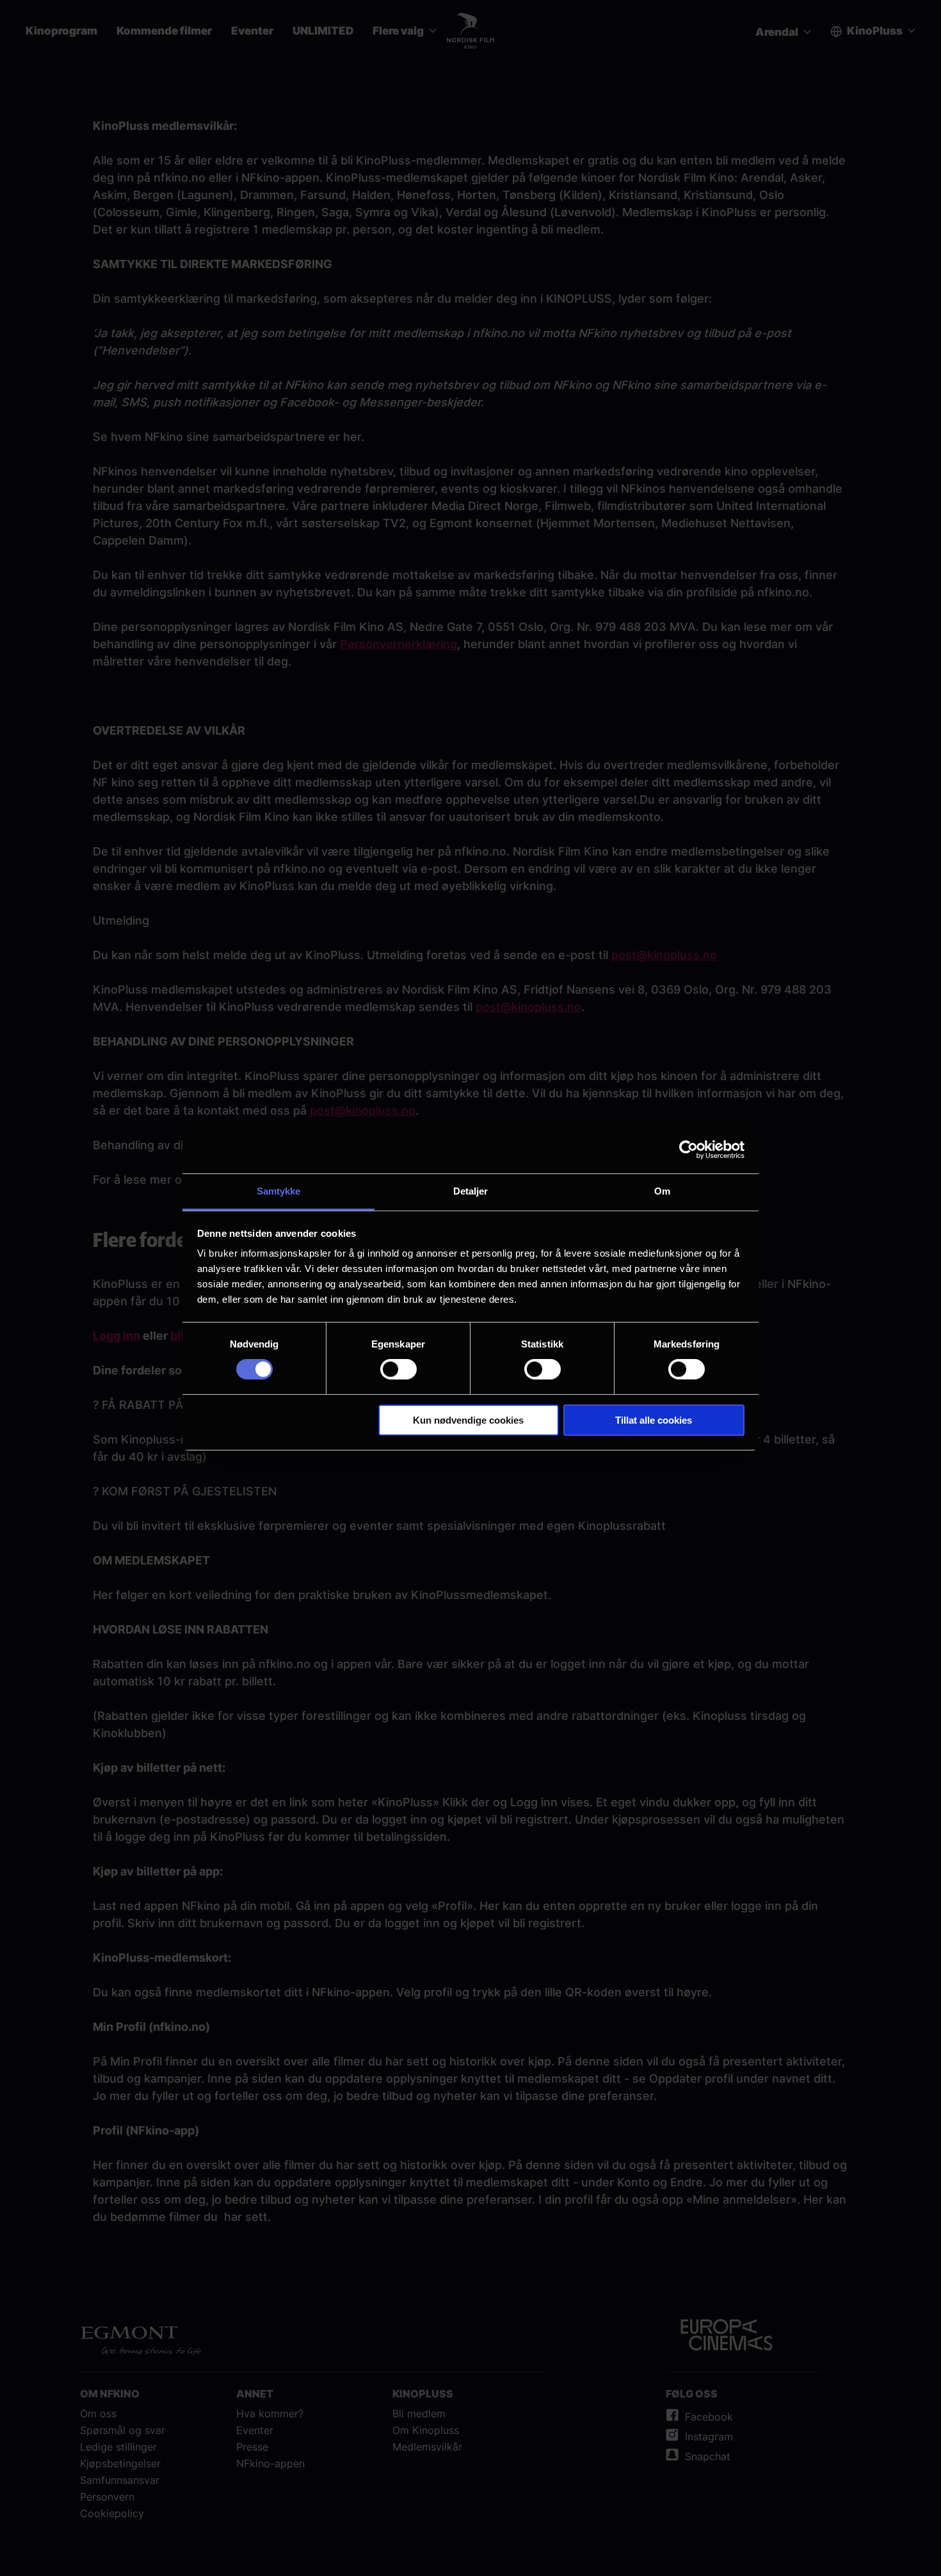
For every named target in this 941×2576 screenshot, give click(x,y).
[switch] (398, 1369)
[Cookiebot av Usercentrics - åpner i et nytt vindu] (688, 1149)
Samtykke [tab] (279, 1191)
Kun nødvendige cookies (468, 1420)
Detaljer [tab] (471, 1191)
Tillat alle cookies (654, 1420)
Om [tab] (662, 1191)
